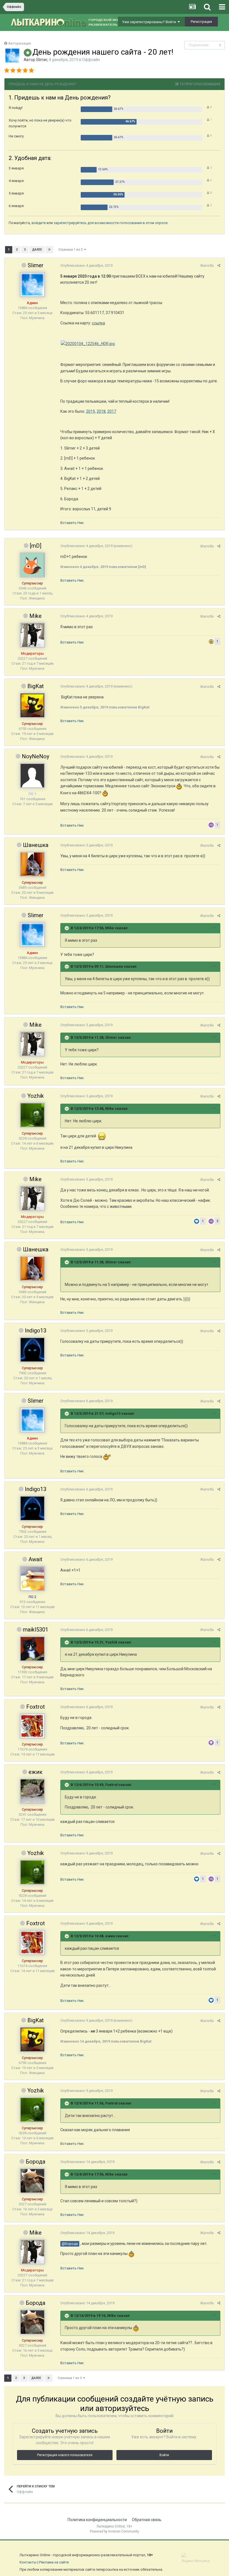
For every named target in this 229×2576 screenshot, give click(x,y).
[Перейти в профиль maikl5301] (32, 1649)
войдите (39, 223)
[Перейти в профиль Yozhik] (32, 1115)
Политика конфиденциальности (97, 2520)
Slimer (42, 60)
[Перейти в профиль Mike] (32, 635)
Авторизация (20, 43)
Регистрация (201, 22)
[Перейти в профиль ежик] (32, 1791)
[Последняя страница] (49, 250)
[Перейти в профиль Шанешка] (32, 864)
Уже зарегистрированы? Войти (150, 22)
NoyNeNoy (35, 756)
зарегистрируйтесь (70, 223)
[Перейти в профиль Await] (32, 1579)
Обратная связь (147, 2520)
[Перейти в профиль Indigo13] (32, 1350)
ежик (35, 1772)
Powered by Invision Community (115, 2531)
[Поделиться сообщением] (219, 265)
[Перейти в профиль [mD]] (32, 565)
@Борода (70, 2244)
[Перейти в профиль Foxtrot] (32, 1726)
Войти (164, 2455)
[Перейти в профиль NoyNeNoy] (32, 776)
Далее (37, 250)
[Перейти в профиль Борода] (32, 2181)
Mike (35, 616)
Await (35, 1559)
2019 (90, 411)
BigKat (36, 686)
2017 (112, 411)
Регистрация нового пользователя (65, 2455)
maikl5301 (36, 1630)
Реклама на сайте (54, 2562)
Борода (35, 2162)
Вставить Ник (72, 523)
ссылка (98, 323)
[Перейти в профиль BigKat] (32, 705)
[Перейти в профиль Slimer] (12, 55)
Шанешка (36, 845)
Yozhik (36, 1096)
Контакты (28, 2562)
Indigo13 (36, 1331)
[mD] (36, 546)
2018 (101, 411)
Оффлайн (91, 60)
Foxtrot (36, 1707)
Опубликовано (86, 265)
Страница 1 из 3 (71, 250)
